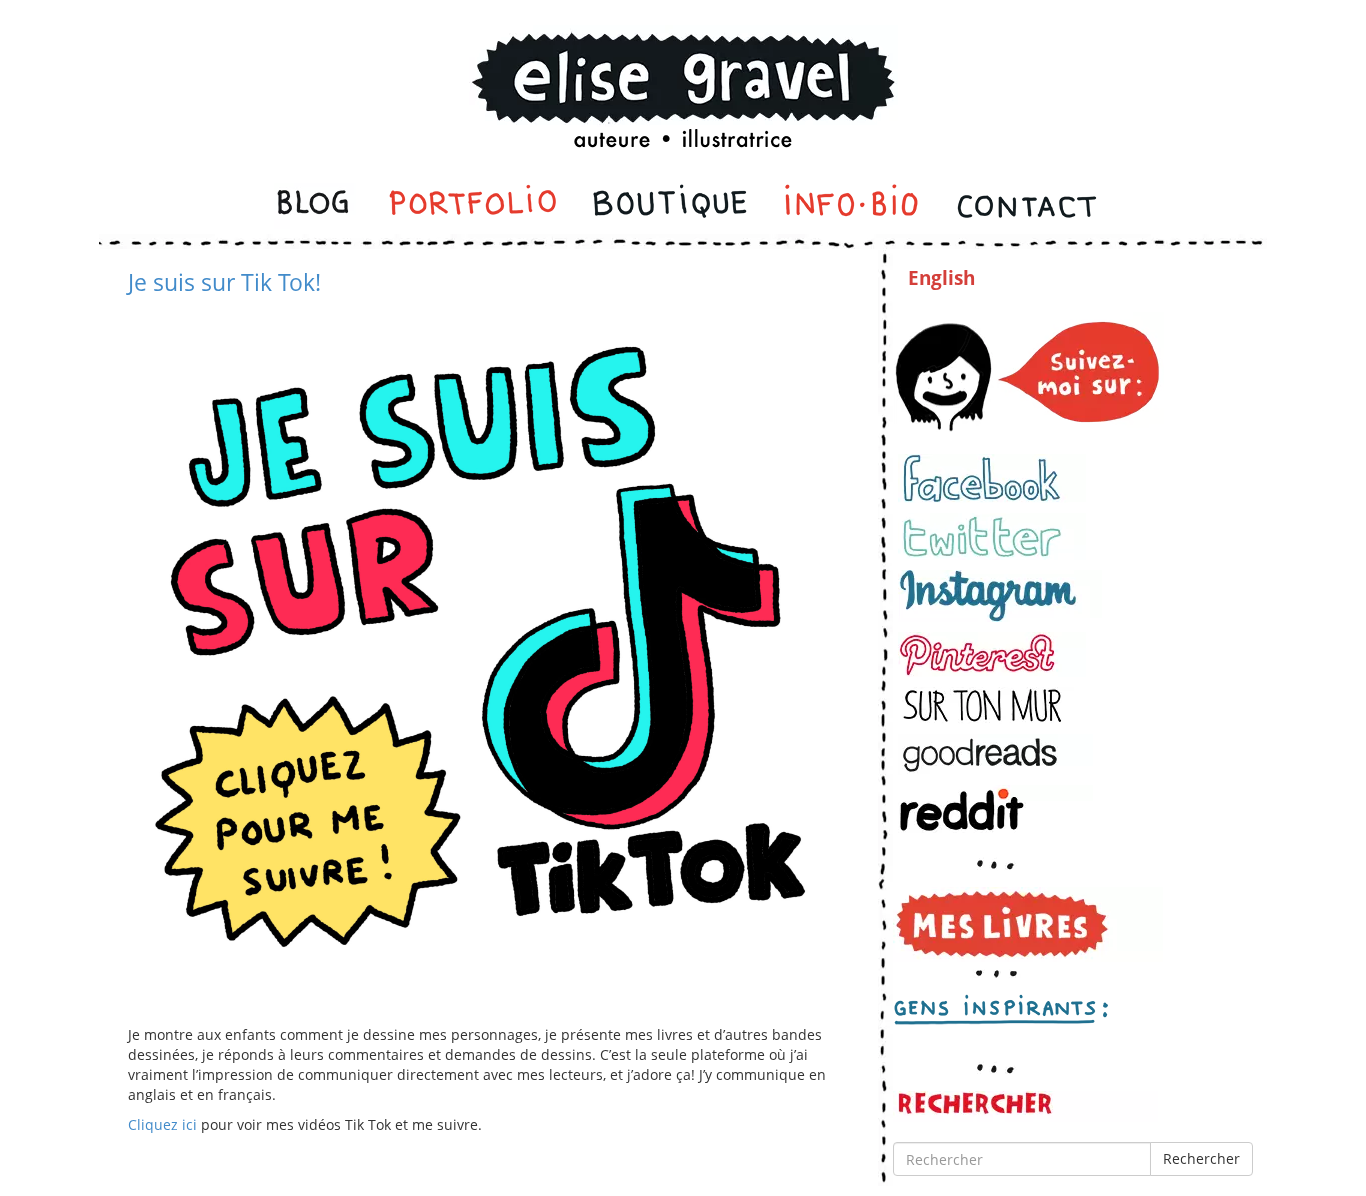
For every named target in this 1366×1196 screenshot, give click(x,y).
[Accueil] (683, 63)
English (941, 278)
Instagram (1000, 596)
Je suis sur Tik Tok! (224, 282)
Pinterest (992, 654)
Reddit (995, 809)
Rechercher (1201, 1158)
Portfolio (472, 206)
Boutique (670, 206)
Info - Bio (852, 206)
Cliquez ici (162, 1124)
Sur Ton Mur (992, 705)
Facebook (992, 478)
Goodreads (995, 754)
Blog (315, 206)
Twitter (992, 536)
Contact (1025, 206)
